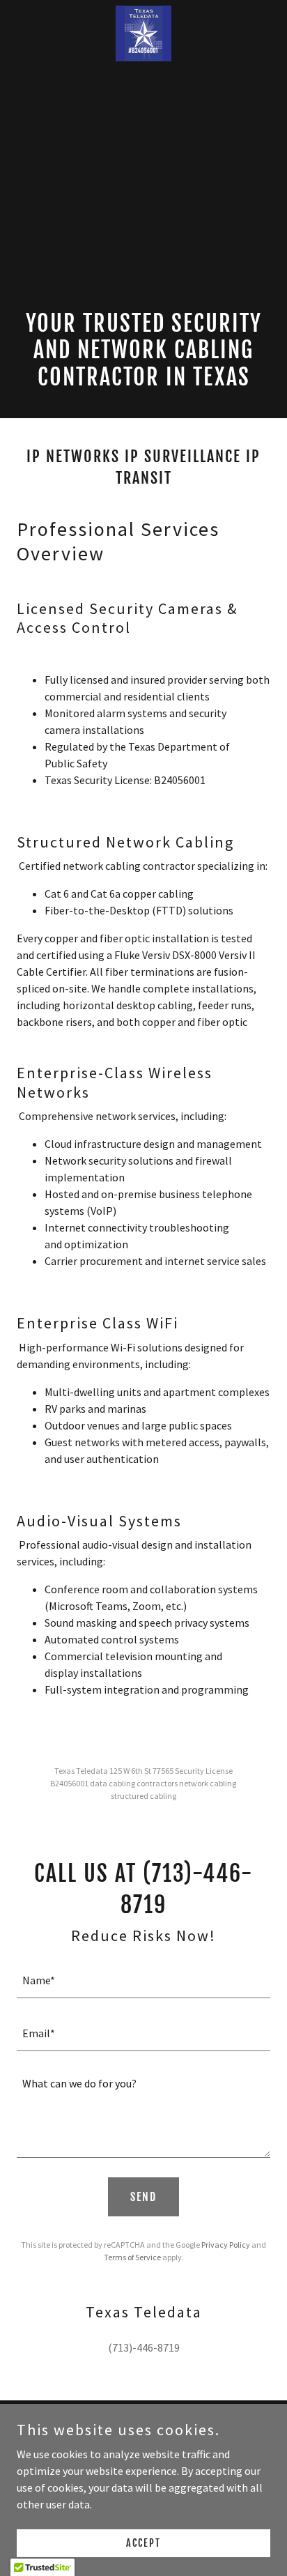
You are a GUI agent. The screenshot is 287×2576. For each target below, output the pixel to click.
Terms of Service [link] (132, 2257)
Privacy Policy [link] (226, 2245)
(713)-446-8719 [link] (144, 2347)
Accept (143, 2543)
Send (143, 2197)
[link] (143, 11)
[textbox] (143, 1980)
